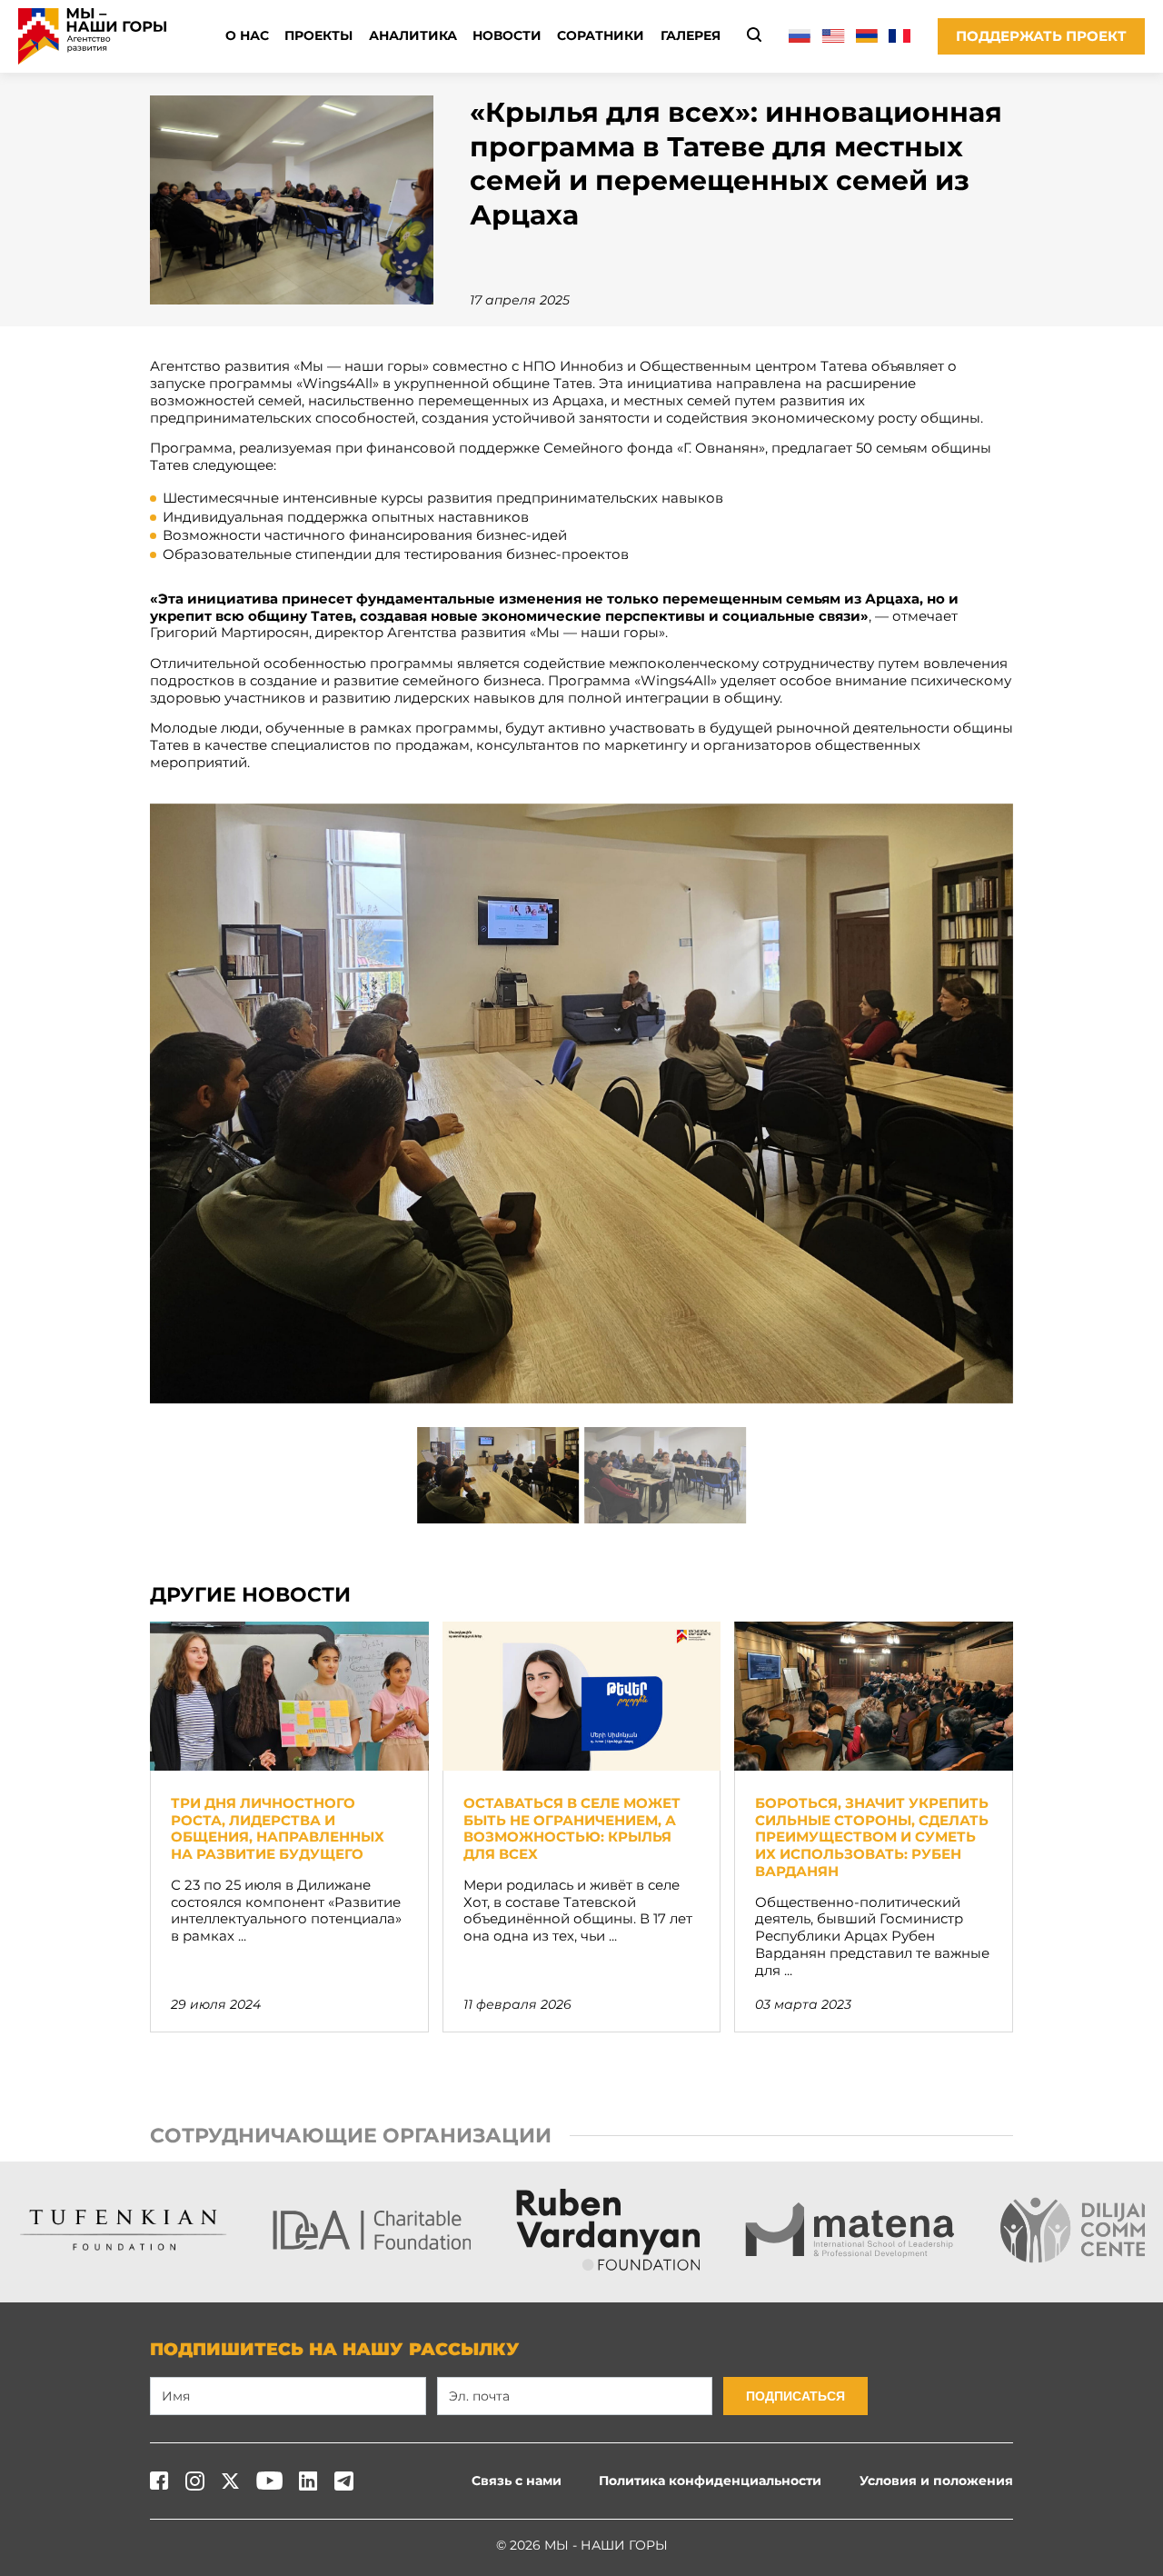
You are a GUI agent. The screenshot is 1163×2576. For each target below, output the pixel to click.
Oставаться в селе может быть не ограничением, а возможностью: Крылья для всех (572, 1828)
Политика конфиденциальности (710, 2481)
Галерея (691, 35)
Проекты (318, 35)
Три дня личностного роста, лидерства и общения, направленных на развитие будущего (278, 1828)
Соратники (601, 35)
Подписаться (795, 2396)
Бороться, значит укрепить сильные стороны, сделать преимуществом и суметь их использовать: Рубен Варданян (872, 1837)
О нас (247, 35)
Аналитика (413, 35)
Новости (507, 35)
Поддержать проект (1041, 36)
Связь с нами (517, 2481)
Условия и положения (936, 2481)
